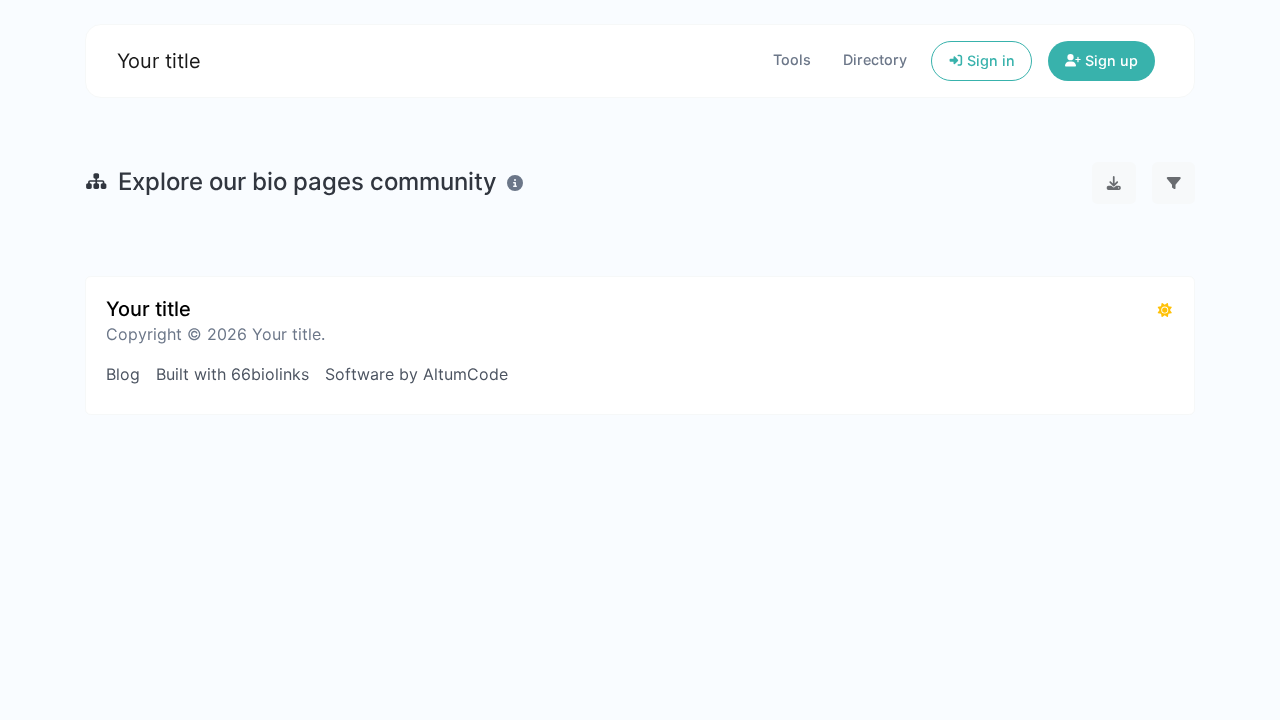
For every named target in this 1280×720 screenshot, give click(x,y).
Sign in (989, 60)
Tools (792, 59)
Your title (159, 61)
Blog (123, 374)
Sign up (1109, 60)
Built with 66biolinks (232, 374)
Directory (875, 59)
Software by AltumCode (416, 374)
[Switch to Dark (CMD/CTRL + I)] (1165, 310)
